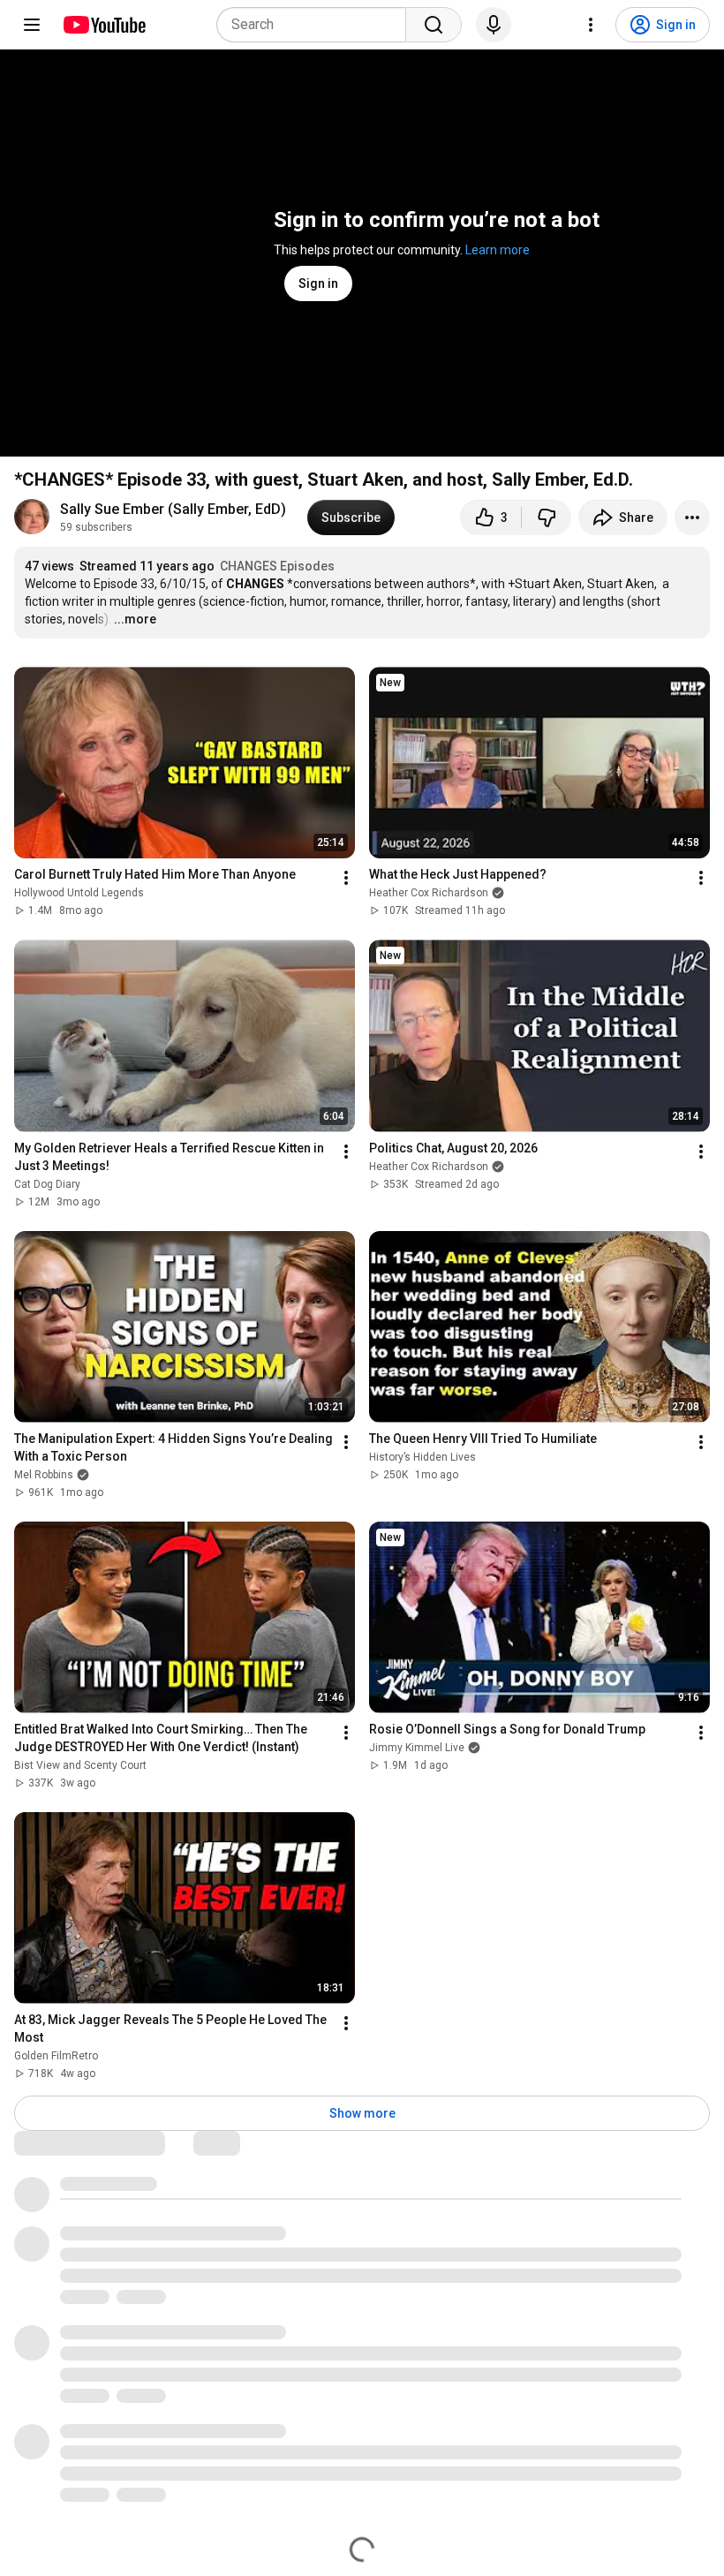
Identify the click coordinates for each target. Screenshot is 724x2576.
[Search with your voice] (494, 25)
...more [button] (135, 619)
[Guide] (32, 25)
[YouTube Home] (104, 25)
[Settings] (591, 25)
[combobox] (317, 25)
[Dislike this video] (547, 517)
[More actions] (692, 517)
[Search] (434, 25)
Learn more (498, 250)
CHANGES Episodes (277, 566)
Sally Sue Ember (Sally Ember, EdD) (173, 509)
